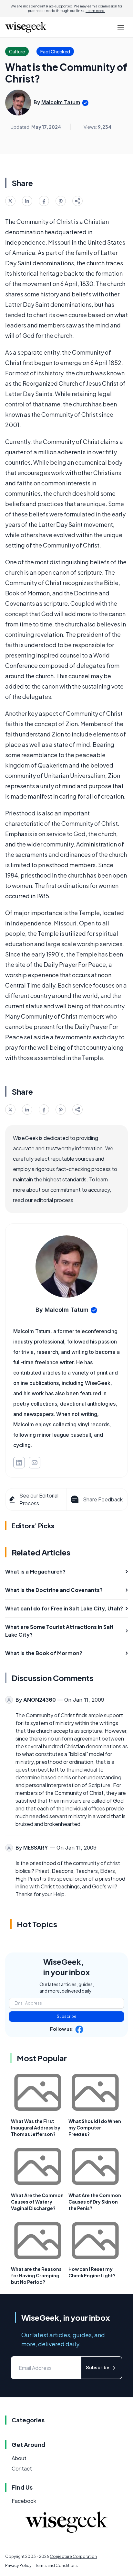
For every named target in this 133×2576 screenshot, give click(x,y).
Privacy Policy (18, 2565)
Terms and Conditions (56, 2565)
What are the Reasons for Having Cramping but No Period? (36, 2275)
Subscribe (67, 2016)
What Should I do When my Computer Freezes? (95, 2128)
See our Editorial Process (39, 1499)
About (19, 2458)
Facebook (24, 2501)
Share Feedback (103, 1499)
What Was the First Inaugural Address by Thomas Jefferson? (36, 2128)
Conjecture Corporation (73, 2556)
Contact (22, 2468)
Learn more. (95, 11)
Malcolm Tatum (61, 102)
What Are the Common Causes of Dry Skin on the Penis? (95, 2202)
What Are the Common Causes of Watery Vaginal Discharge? (37, 2202)
